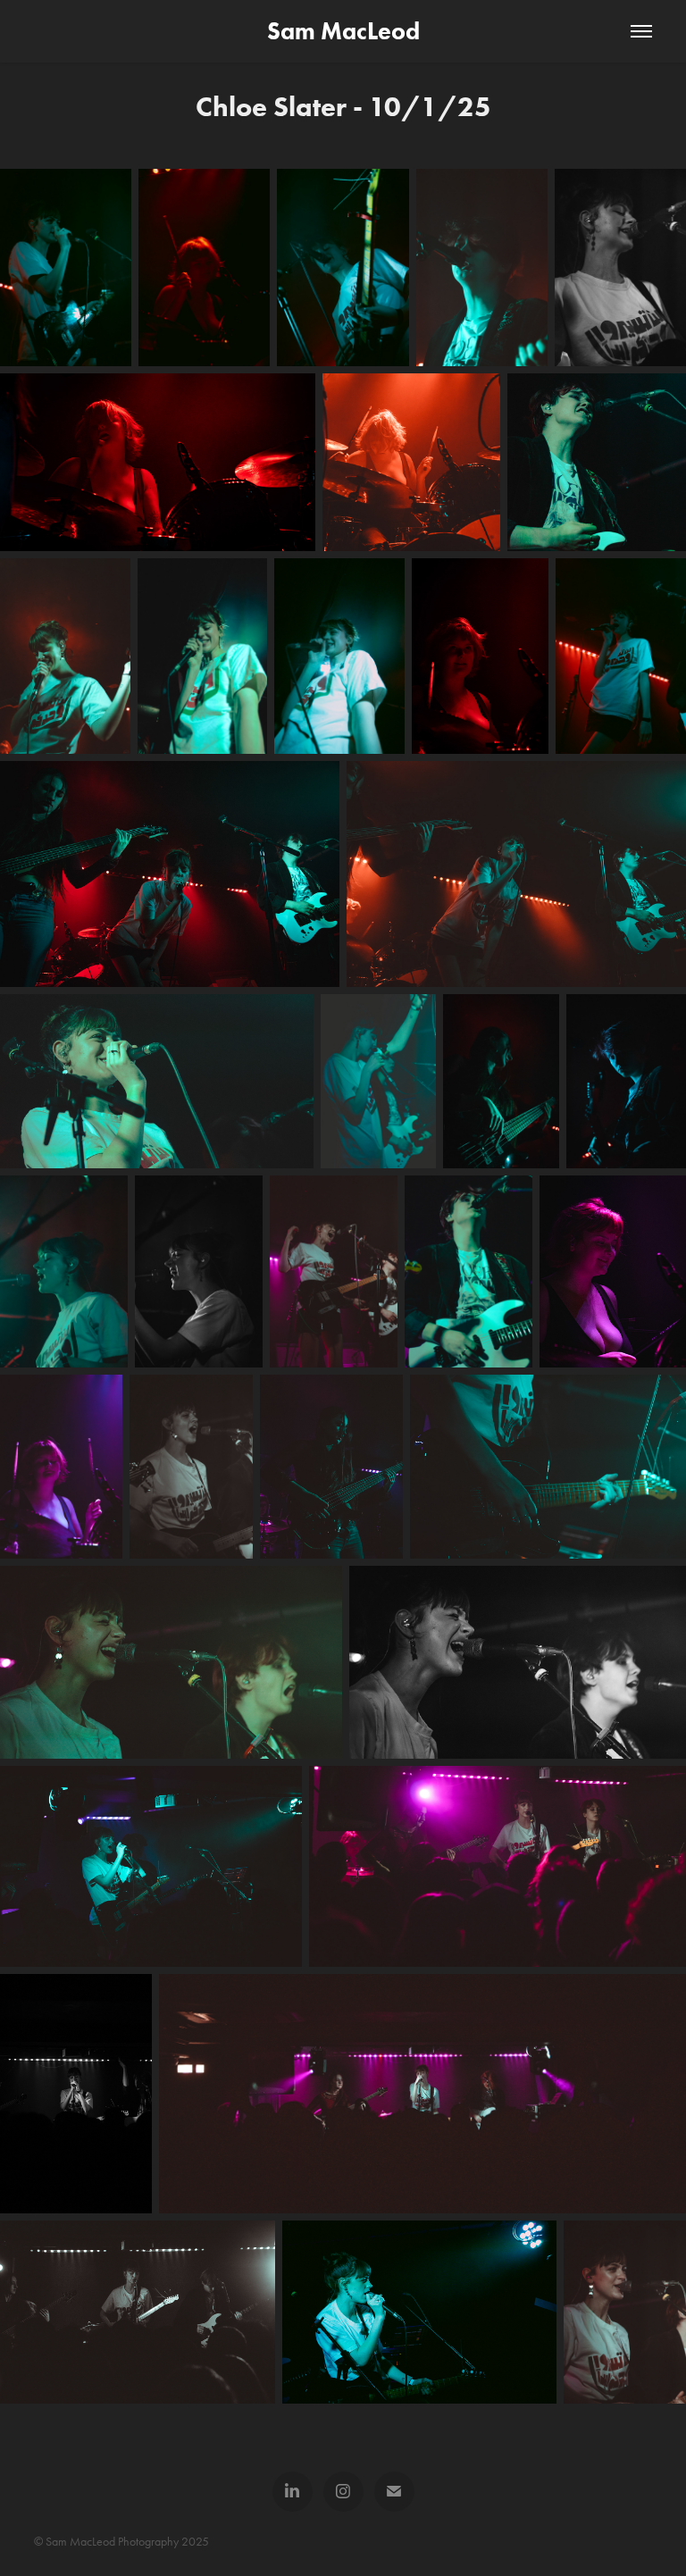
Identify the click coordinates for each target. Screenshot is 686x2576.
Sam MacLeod (343, 31)
